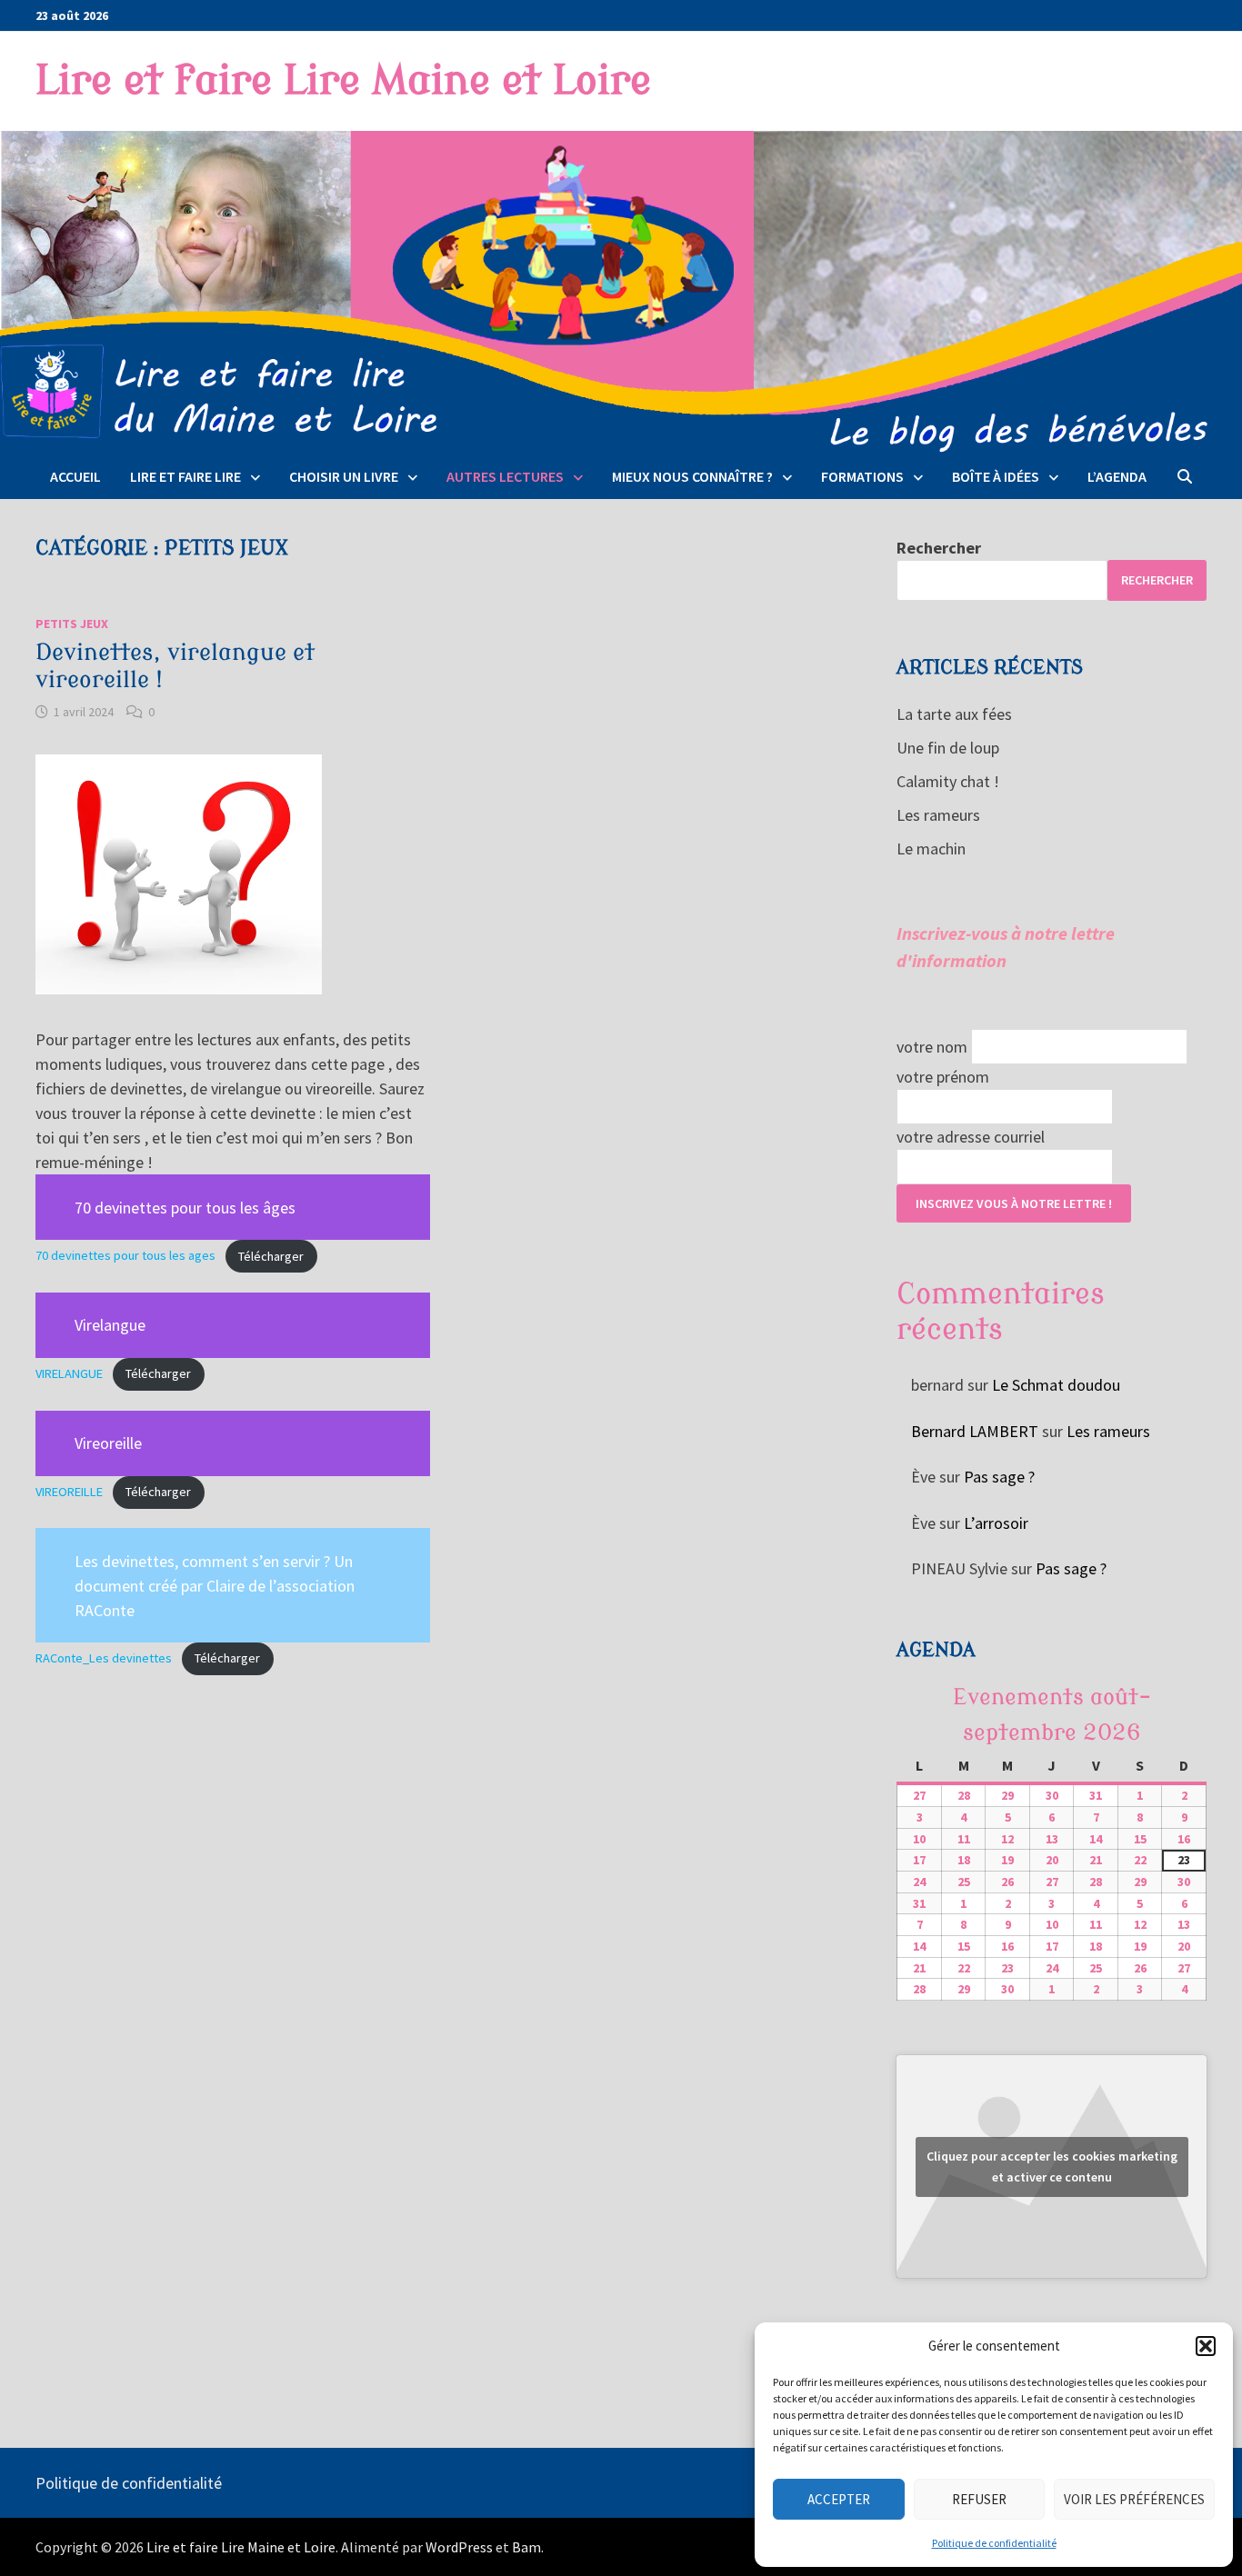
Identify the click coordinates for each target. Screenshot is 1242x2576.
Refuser (979, 2499)
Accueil (75, 476)
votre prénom (943, 1077)
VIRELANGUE (69, 1373)
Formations (862, 476)
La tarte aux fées (954, 714)
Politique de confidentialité (994, 2543)
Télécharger (271, 1256)
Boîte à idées (996, 476)
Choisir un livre (344, 476)
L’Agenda (1117, 476)
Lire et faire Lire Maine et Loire (343, 81)
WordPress (459, 2547)
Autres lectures (505, 476)
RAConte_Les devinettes (104, 1658)
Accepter (839, 2499)
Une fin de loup (948, 748)
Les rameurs (938, 815)
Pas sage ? (999, 1477)
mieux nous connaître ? (692, 476)
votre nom (932, 1047)
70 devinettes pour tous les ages (125, 1256)
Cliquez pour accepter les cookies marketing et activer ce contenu (1052, 2167)
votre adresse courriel (971, 1137)
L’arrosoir (996, 1523)
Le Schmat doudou (1056, 1385)
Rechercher (939, 548)
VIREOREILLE (69, 1492)
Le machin (931, 849)
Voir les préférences (1134, 2499)
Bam (526, 2547)
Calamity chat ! (948, 781)
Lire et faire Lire (185, 476)
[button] (1206, 2346)
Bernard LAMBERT (975, 1431)
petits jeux (72, 624)
